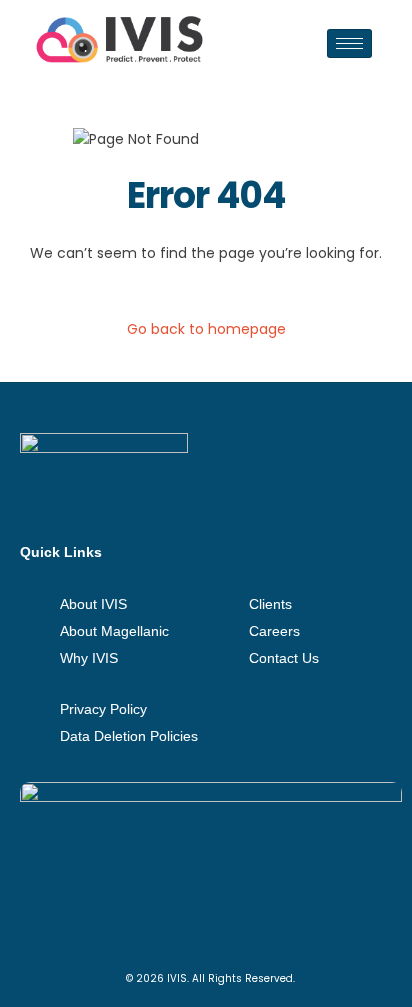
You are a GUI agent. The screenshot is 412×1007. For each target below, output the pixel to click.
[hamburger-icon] (349, 43)
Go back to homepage (206, 329)
